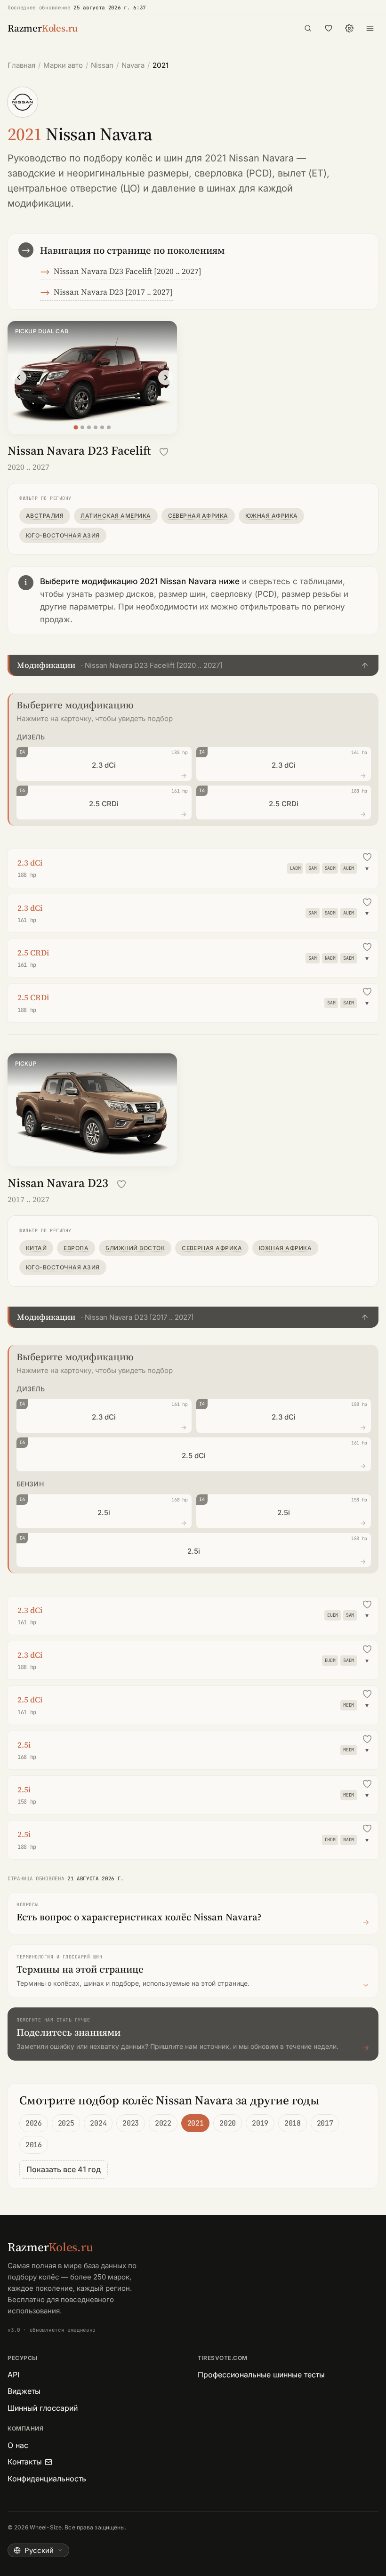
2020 (228, 2123)
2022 (163, 2123)
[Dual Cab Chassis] (102, 427)
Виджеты (24, 2391)
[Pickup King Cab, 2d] (82, 427)
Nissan (102, 65)
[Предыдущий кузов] (19, 377)
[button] (193, 665)
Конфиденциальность (47, 2479)
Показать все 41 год (64, 2169)
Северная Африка (198, 516)
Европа (76, 1248)
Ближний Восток (135, 1248)
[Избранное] (329, 28)
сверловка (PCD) (233, 173)
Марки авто (63, 65)
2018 (293, 2123)
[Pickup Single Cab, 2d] (109, 427)
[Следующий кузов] (166, 377)
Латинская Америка (116, 516)
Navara (133, 65)
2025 (66, 2123)
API (13, 2375)
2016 (34, 2145)
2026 (34, 2123)
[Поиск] (308, 28)
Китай (36, 1248)
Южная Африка (272, 516)
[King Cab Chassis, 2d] (96, 427)
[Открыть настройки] (349, 28)
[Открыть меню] (370, 28)
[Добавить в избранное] (164, 452)
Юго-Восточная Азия (63, 535)
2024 (98, 2123)
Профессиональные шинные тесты (261, 2375)
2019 (260, 2123)
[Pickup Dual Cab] (76, 427)
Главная (21, 65)
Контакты (25, 2462)
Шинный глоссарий (43, 2408)
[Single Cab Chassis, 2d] (89, 427)
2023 (131, 2123)
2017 (325, 2123)
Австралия (45, 516)
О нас (18, 2445)
